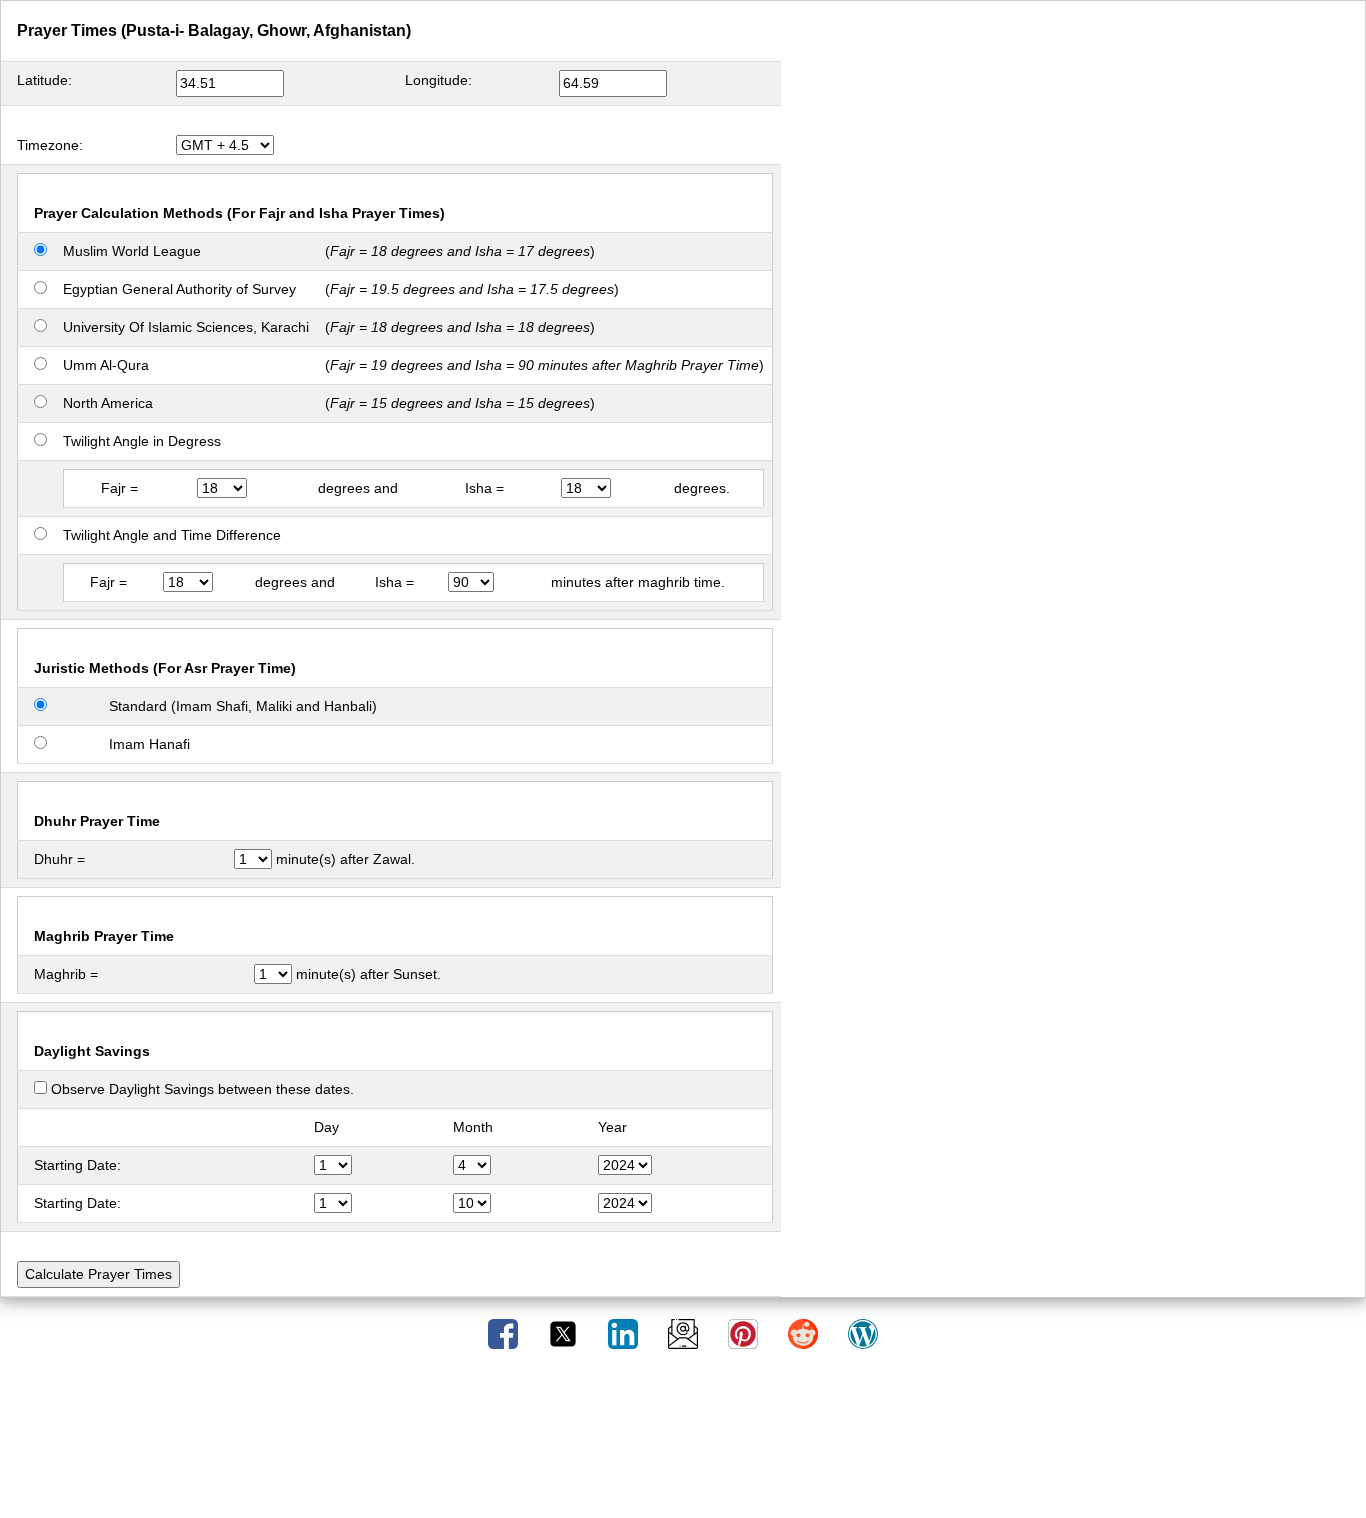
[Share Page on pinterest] (745, 1333)
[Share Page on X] (565, 1333)
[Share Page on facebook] (505, 1333)
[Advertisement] (683, 1441)
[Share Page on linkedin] (625, 1333)
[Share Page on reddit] (805, 1333)
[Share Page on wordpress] (863, 1333)
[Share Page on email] (685, 1333)
